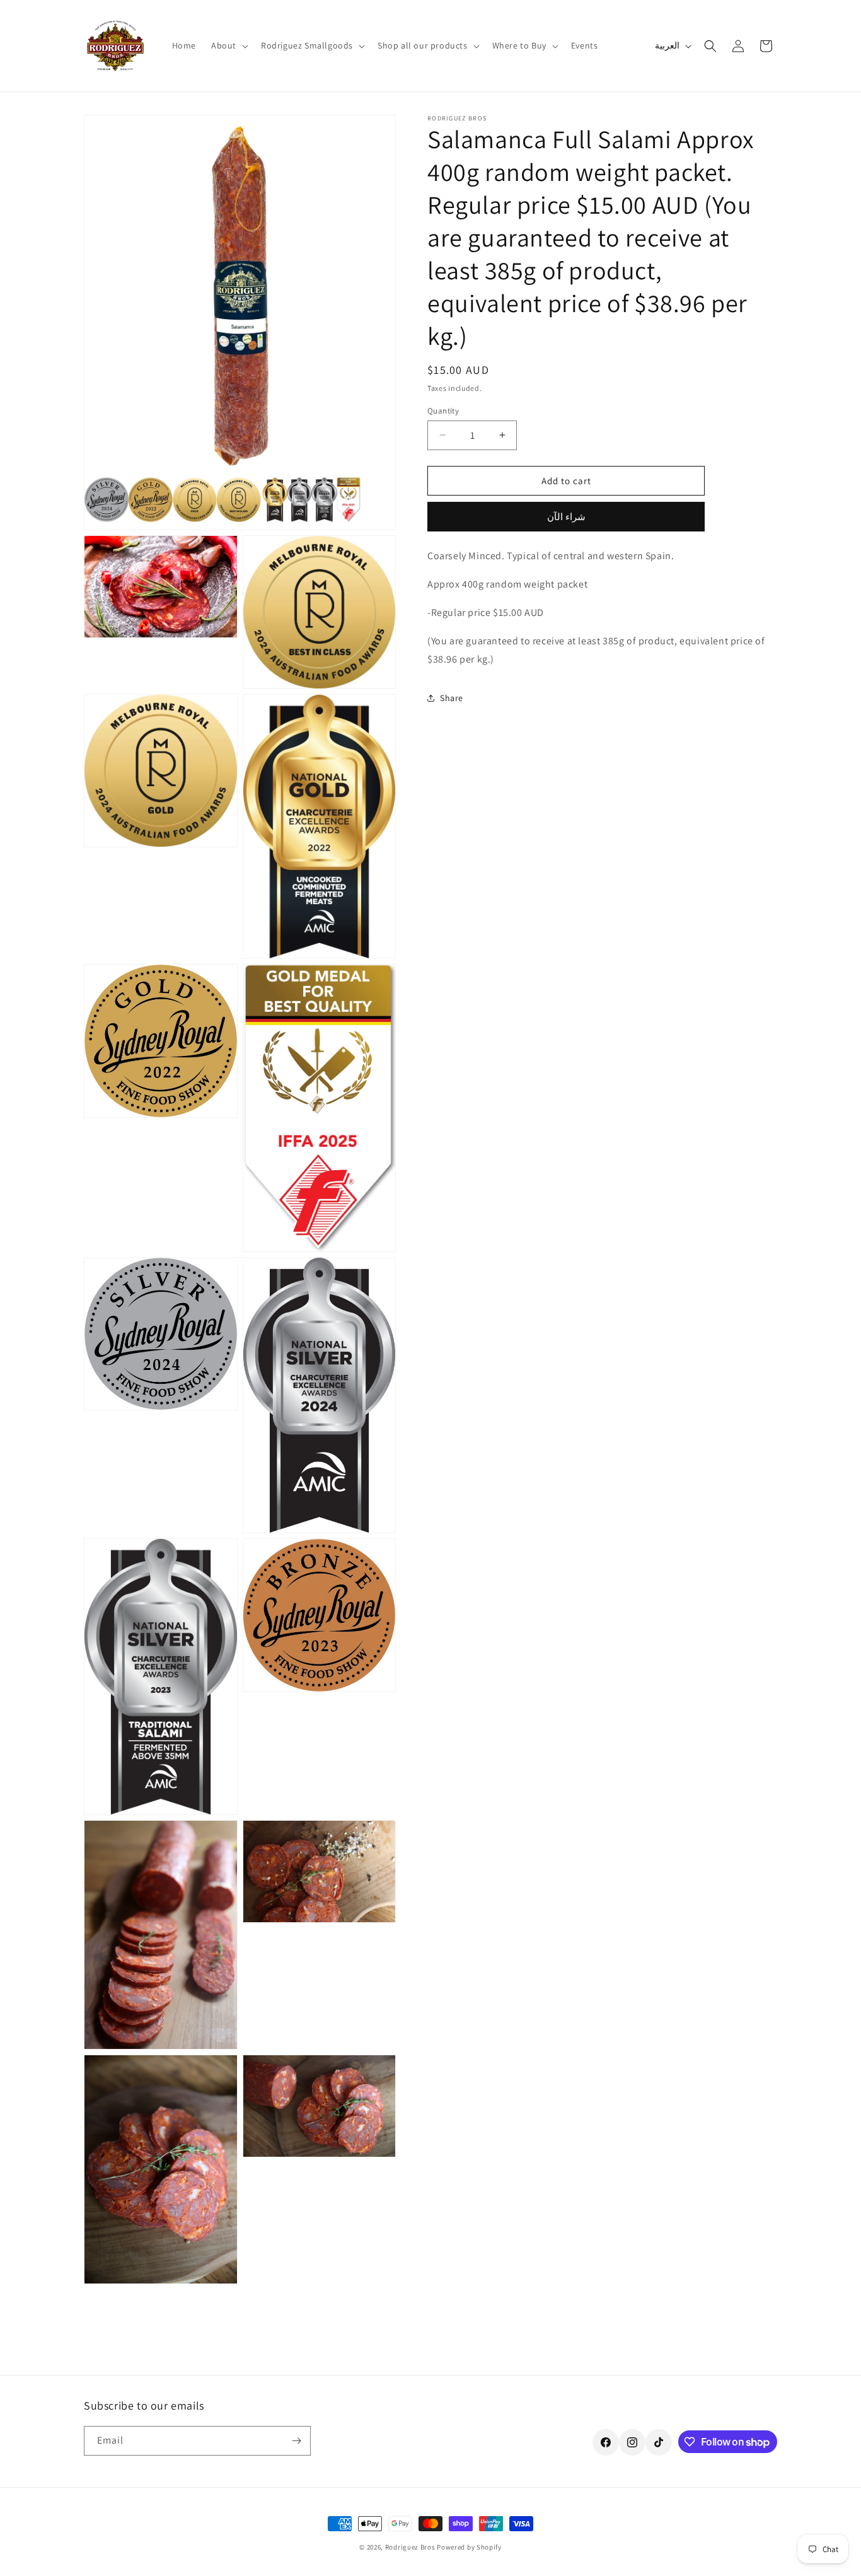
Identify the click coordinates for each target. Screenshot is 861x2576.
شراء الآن (566, 517)
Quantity (443, 410)
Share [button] (452, 697)
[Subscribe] (296, 2441)
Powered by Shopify (469, 2547)
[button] (228, 45)
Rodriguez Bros (410, 2547)
